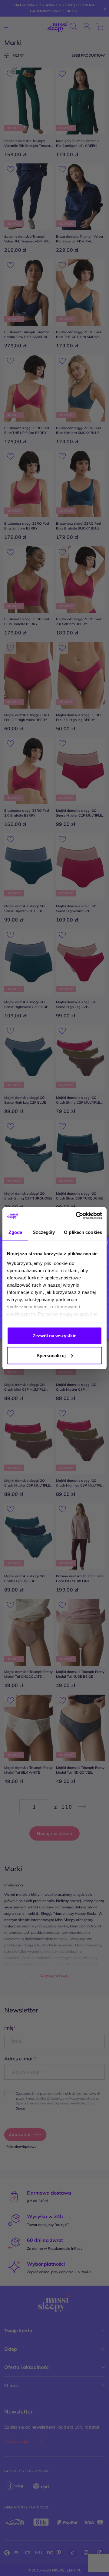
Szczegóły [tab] (44, 1232)
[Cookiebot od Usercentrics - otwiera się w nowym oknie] (77, 1215)
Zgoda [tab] (15, 1232)
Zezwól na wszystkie (54, 1336)
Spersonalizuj (51, 1355)
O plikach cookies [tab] (83, 1232)
